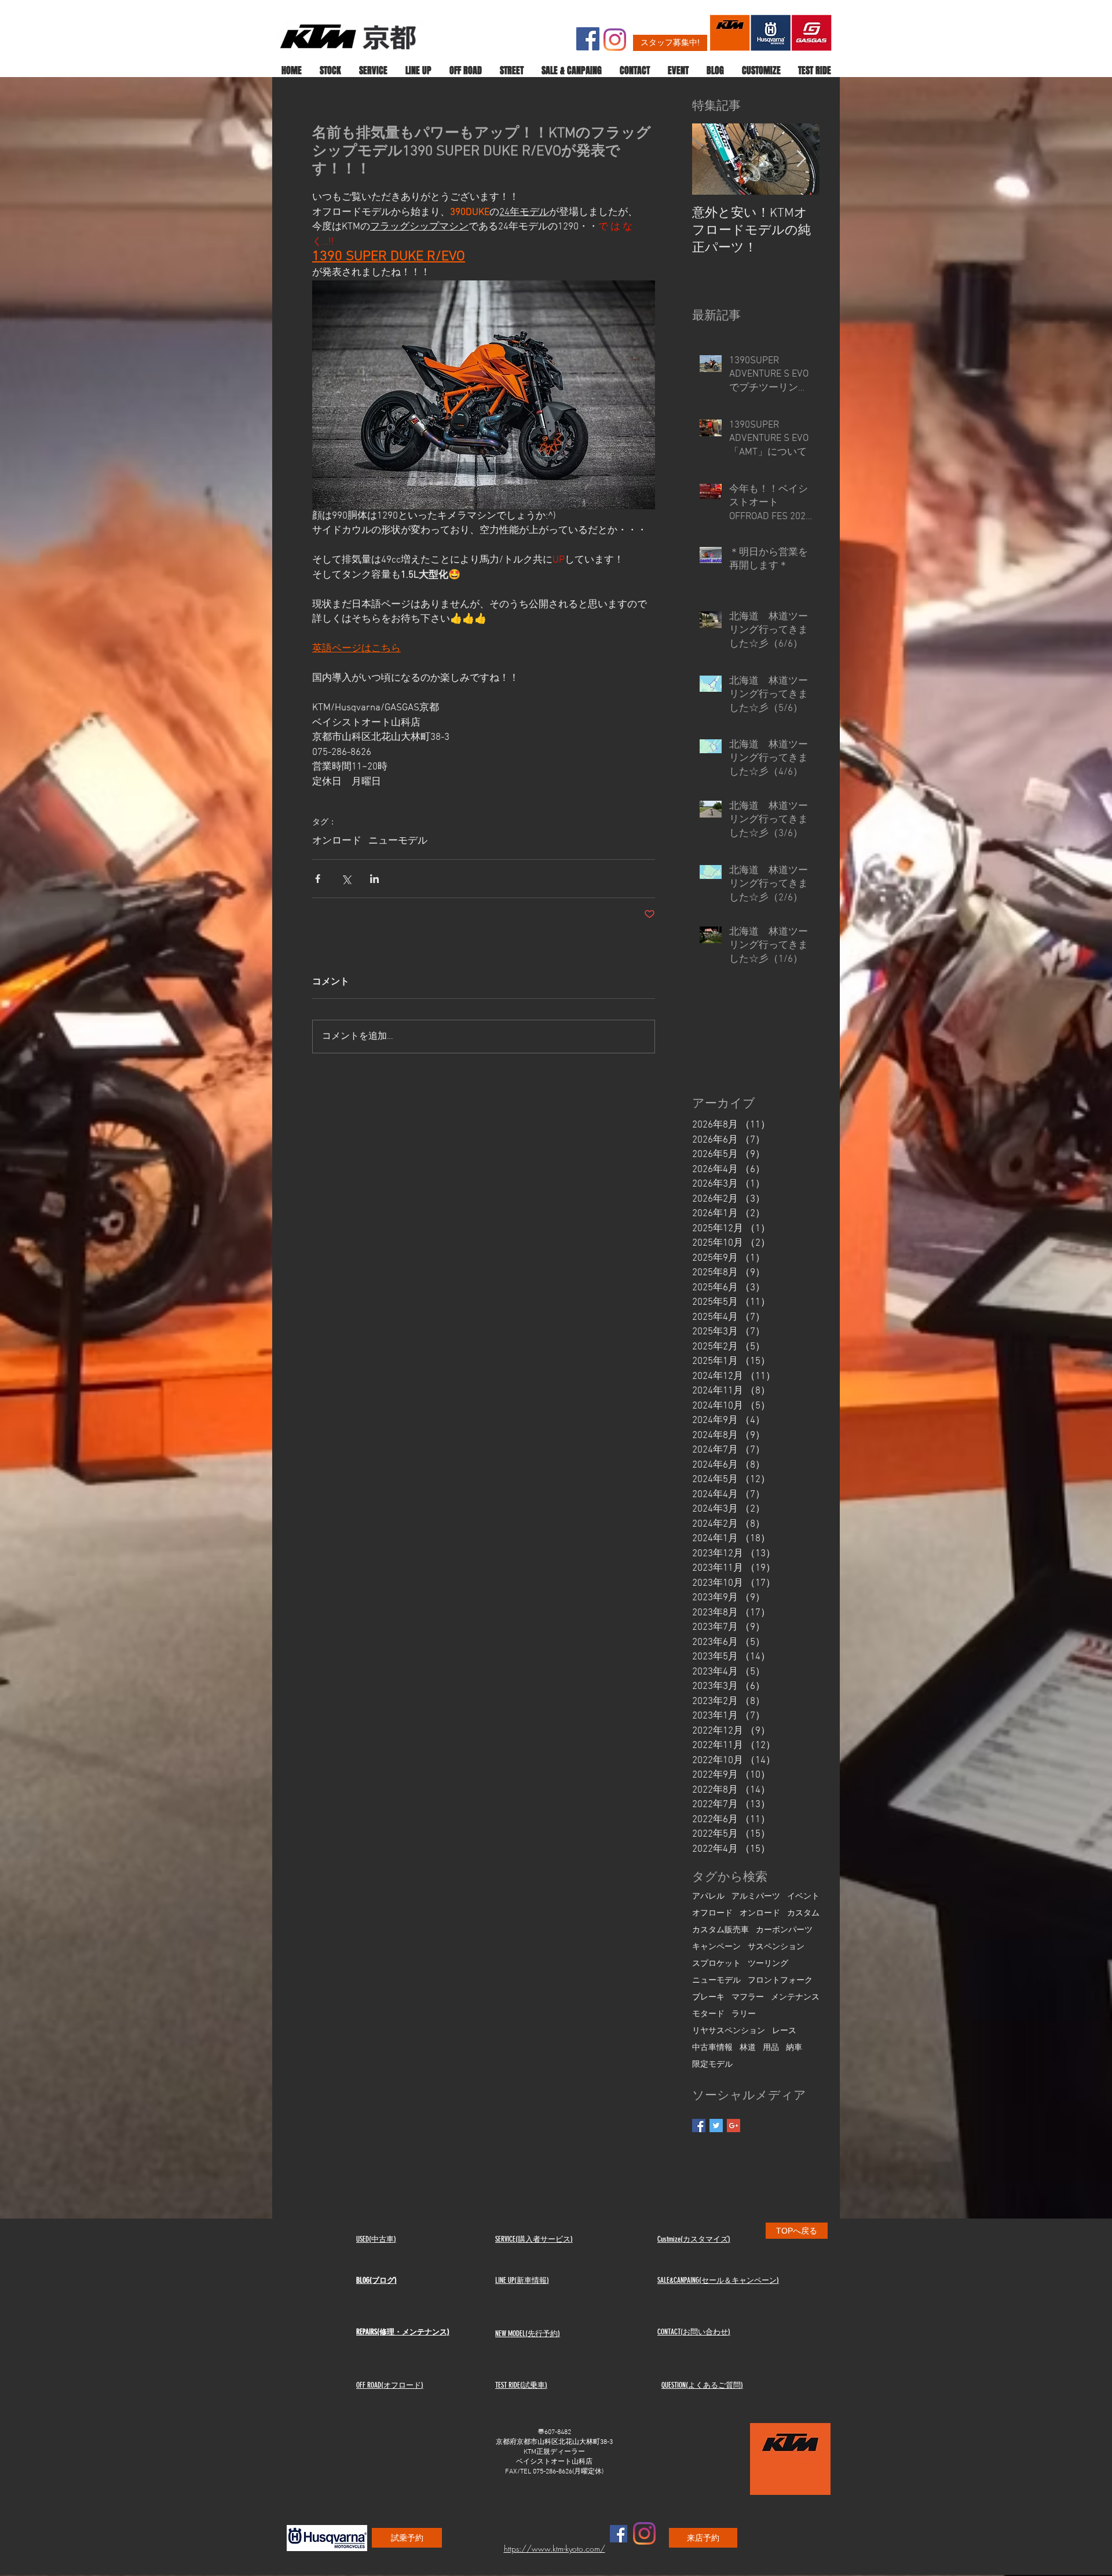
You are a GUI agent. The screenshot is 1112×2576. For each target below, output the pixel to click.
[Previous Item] (711, 160)
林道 (748, 2048)
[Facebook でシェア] (318, 879)
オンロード (337, 841)
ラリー (744, 2014)
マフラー (748, 1997)
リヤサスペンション (729, 2031)
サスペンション (776, 1947)
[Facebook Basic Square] (699, 2126)
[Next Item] (801, 160)
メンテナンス (795, 1997)
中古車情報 (712, 2048)
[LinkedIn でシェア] (374, 879)
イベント (803, 1897)
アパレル (708, 1897)
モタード (708, 2014)
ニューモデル (398, 841)
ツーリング (768, 1964)
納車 (794, 2048)
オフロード (712, 1913)
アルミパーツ (756, 1897)
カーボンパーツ (784, 1930)
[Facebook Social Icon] (588, 39)
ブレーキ (708, 1997)
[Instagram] (615, 40)
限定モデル (712, 2065)
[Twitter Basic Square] (716, 2126)
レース (784, 2031)
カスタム (803, 1913)
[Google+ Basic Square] (734, 2126)
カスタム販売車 (720, 1930)
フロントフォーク (780, 1981)
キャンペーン (716, 1947)
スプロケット (716, 1964)
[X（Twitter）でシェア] (346, 879)
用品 (771, 2048)
